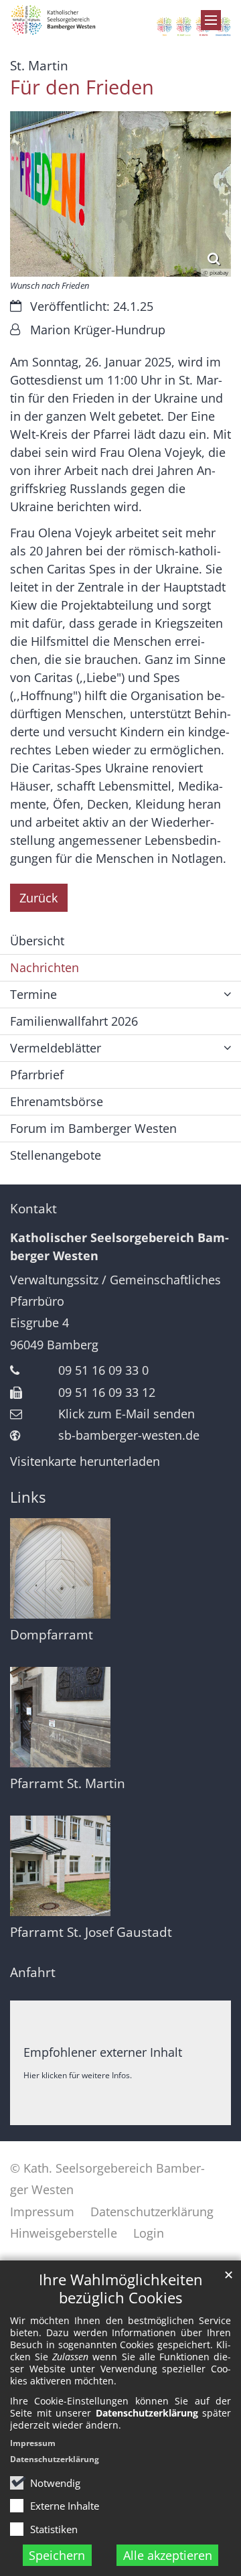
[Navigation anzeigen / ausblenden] (211, 20)
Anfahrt (33, 1972)
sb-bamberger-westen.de (129, 1435)
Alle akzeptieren (168, 2555)
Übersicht (37, 941)
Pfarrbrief (37, 1075)
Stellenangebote (56, 1155)
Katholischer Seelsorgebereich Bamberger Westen (119, 1246)
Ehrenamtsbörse (57, 1101)
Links (28, 1497)
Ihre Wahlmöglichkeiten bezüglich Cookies (121, 2289)
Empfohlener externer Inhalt (103, 2052)
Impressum (33, 2443)
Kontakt (33, 1209)
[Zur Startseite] (120, 21)
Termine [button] (33, 994)
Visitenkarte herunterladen (85, 1461)
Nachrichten (45, 967)
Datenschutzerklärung (55, 2459)
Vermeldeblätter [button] (56, 1048)
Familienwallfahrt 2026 (74, 1021)
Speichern (57, 2555)
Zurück (38, 898)
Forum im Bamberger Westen (93, 1128)
